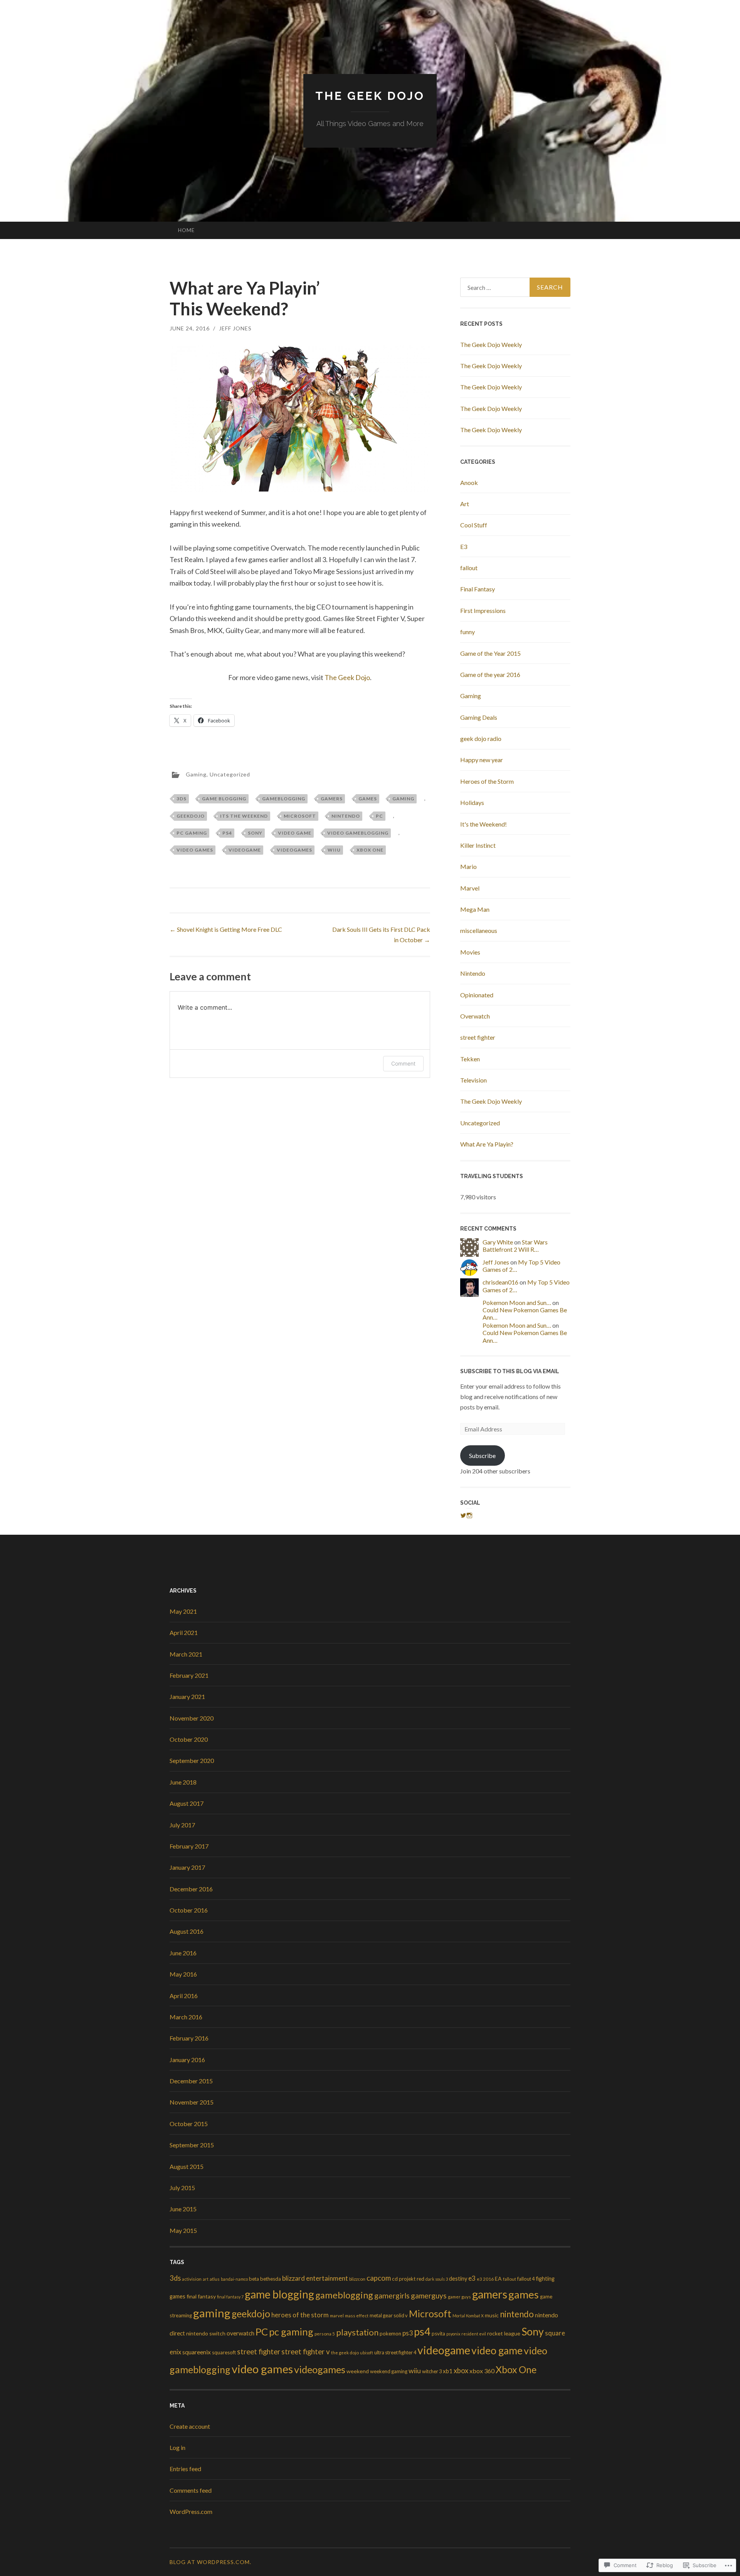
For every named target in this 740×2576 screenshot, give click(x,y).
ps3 (408, 2333)
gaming (403, 799)
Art (465, 504)
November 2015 (192, 2102)
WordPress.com (191, 2511)
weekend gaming (389, 2371)
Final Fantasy (478, 589)
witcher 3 (432, 2371)
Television (473, 1080)
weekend (358, 2371)
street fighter (478, 1037)
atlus (215, 2279)
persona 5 (325, 2334)
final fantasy (201, 2296)
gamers (332, 799)
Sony (255, 833)
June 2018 (183, 1782)
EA (498, 2279)
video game (295, 833)
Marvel (470, 888)
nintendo (346, 816)
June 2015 (183, 2209)
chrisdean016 (500, 1282)
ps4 (227, 833)
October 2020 (189, 1739)
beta (254, 2279)
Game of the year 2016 (490, 674)
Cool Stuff (474, 525)
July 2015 (182, 2188)
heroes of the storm (300, 2315)
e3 (472, 2278)
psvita (438, 2334)
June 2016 (183, 1953)
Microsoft (300, 816)
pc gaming (192, 833)
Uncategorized (230, 774)
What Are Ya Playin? (487, 1144)
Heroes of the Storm (487, 781)
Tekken (470, 1059)
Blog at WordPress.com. (210, 2562)
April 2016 (184, 1996)
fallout (469, 568)
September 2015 (192, 2145)
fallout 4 (526, 2279)
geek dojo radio (481, 738)
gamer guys (459, 2297)
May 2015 (183, 2230)
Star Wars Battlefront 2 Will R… (515, 1246)
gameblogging (284, 799)
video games (195, 850)
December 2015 (191, 2081)
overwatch (240, 2333)
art (206, 2279)
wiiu (334, 850)
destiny (458, 2279)
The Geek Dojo (370, 96)
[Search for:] (515, 287)
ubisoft (367, 2353)
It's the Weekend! (484, 824)
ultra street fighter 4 (395, 2352)
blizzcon (357, 2279)
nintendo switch (206, 2333)
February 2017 (189, 1846)
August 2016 (187, 1931)
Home (186, 230)
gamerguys (429, 2296)
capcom (379, 2278)
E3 (464, 546)
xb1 (448, 2371)
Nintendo (473, 973)
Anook (469, 482)
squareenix (197, 2352)
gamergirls (392, 2296)
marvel (337, 2316)
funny (468, 632)
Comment (403, 1063)
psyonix (453, 2334)
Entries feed (185, 2469)
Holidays (472, 802)
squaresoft (224, 2352)
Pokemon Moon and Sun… (517, 1302)
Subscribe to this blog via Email (510, 1371)
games (368, 799)
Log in (177, 2447)
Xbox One (370, 850)
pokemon (390, 2334)
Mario (468, 866)
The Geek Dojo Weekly (491, 344)
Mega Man (475, 909)
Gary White (498, 1242)
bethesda (271, 2279)
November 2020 (192, 1718)
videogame (245, 850)
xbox (461, 2371)
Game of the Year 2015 (490, 653)
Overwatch (475, 1016)
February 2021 (189, 1675)
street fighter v (306, 2351)
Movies (470, 952)
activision (192, 2279)
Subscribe (482, 1456)
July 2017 (182, 1825)
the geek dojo (345, 2353)
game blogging (224, 799)
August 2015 (187, 2166)
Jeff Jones (235, 328)
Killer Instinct (478, 845)
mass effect (357, 2316)
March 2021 (186, 1654)
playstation (357, 2332)
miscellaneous (479, 930)
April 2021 (184, 1632)
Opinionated (477, 995)
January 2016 (187, 2060)
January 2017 (187, 1867)
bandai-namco (234, 2279)
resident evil (474, 2334)
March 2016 (186, 2017)
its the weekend (244, 816)
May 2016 (183, 1974)
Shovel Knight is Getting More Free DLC (226, 929)
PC (379, 816)
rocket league (504, 2333)
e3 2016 (485, 2279)
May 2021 (183, 1611)
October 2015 (189, 2124)
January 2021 (187, 1696)
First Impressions (483, 610)
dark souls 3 (437, 2279)
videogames (294, 850)
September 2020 (192, 1760)
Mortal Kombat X (468, 2316)
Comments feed (191, 2490)
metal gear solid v (389, 2315)
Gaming (196, 774)
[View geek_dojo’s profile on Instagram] (469, 1515)
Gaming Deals (479, 717)
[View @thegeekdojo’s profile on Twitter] (463, 1515)
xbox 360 (482, 2371)
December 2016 (191, 1889)
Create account (190, 2426)
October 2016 (189, 1910)
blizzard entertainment (315, 2278)
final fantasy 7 (230, 2297)
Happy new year (482, 760)
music (492, 2315)
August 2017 (187, 1803)
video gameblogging (358, 833)
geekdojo (191, 816)
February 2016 (189, 2038)
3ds (182, 799)
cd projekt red (408, 2279)
